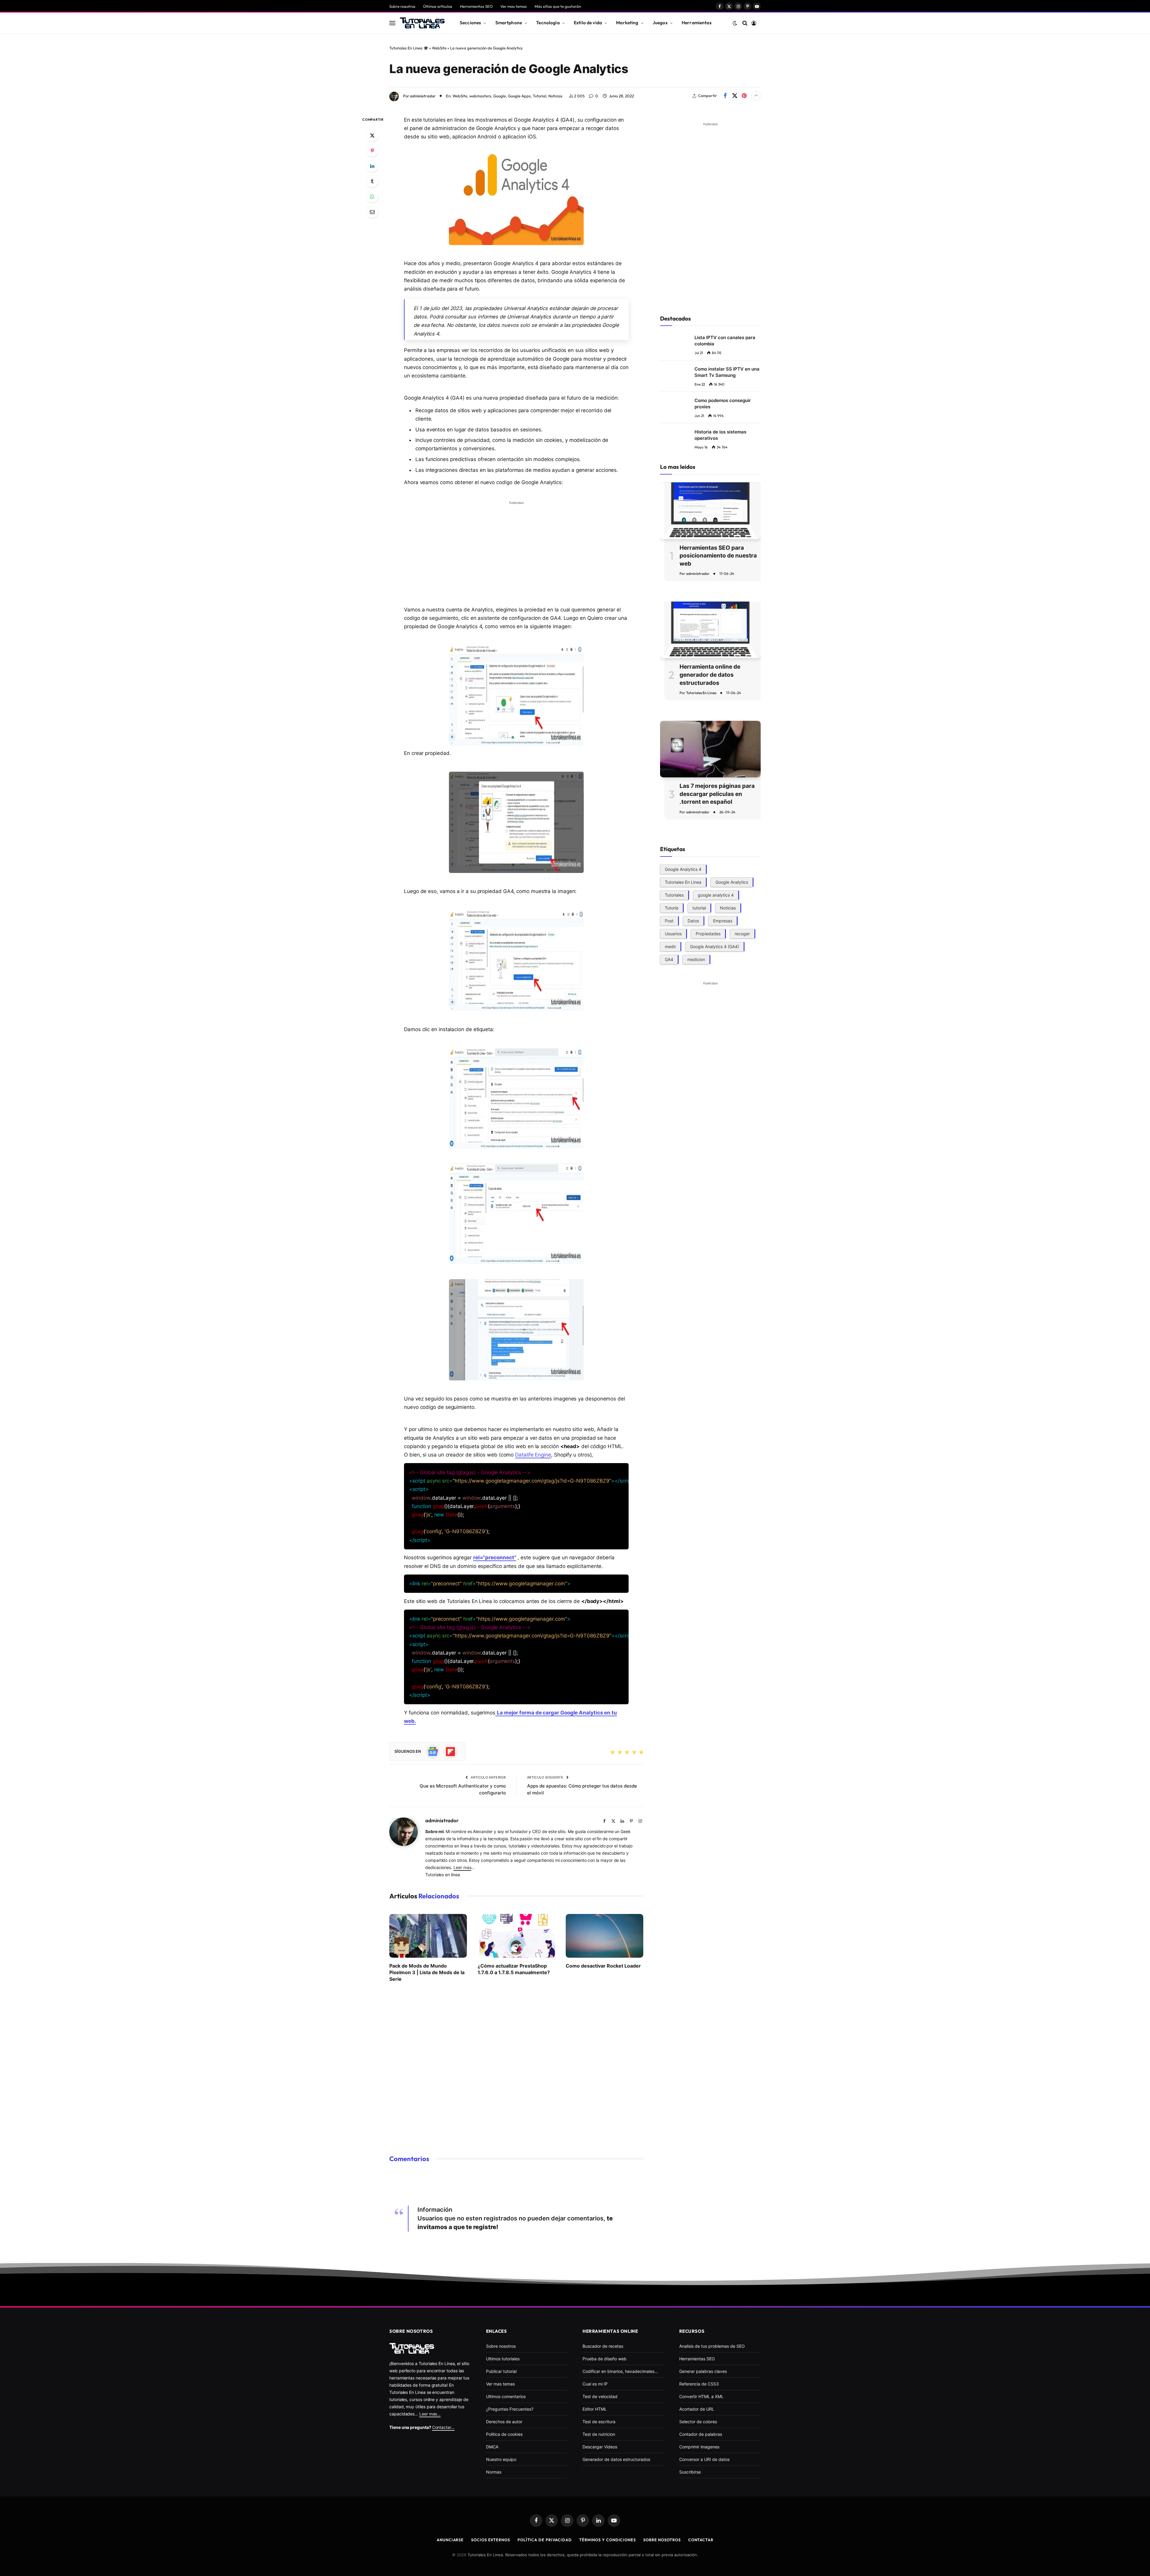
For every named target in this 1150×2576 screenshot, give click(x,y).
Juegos (660, 23)
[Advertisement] (516, 549)
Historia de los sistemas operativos (720, 435)
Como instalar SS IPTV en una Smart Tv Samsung (727, 372)
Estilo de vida (588, 23)
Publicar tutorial (501, 2371)
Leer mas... (430, 2414)
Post (669, 920)
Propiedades (708, 933)
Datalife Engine (533, 1455)
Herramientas (697, 23)
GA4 (669, 959)
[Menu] (392, 23)
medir (670, 946)
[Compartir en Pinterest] (744, 96)
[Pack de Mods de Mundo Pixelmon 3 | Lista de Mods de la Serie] (428, 1936)
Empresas (723, 920)
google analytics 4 (716, 895)
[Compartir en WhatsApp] (372, 197)
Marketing (627, 23)
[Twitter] (372, 135)
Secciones (470, 23)
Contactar (701, 2540)
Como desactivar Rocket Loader (603, 1966)
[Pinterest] (372, 151)
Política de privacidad (545, 2540)
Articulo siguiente (546, 1777)
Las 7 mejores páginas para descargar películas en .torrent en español (717, 794)
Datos (693, 920)
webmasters (480, 96)
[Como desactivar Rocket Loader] (604, 1936)
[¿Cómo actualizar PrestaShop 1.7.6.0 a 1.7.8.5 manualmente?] (516, 1936)
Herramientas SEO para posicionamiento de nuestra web (718, 555)
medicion (696, 959)
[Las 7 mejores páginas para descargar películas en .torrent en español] (710, 749)
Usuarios (673, 933)
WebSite (439, 48)
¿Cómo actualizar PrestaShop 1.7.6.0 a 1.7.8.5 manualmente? (514, 1969)
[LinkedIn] (372, 166)
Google (500, 96)
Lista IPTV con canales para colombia (725, 341)
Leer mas (462, 1867)
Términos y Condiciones (607, 2540)
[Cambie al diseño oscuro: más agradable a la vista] (735, 23)
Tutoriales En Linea (701, 693)
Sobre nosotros (402, 6)
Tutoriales (674, 895)
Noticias (555, 96)
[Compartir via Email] (372, 212)
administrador (423, 96)
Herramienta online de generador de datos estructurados (710, 675)
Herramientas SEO (476, 6)
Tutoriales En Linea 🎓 (409, 48)
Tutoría (672, 908)
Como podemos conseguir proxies (723, 404)
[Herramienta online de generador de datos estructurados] (710, 630)
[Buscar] (745, 23)
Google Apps (519, 96)
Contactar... (443, 2427)
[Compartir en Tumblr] (372, 181)
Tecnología (548, 23)
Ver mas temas (514, 6)
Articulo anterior (488, 1777)
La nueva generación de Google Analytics (509, 69)
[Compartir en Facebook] (725, 96)
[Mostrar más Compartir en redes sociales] (756, 96)
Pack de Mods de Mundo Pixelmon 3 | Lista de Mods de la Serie (427, 1973)
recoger (742, 933)
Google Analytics (732, 882)
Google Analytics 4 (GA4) (715, 946)
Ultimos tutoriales (503, 2359)
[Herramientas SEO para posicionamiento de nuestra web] (710, 511)
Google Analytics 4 (683, 869)
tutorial (699, 908)
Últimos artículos (438, 6)
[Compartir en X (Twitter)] (735, 96)
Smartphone (509, 23)
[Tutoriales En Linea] (422, 23)
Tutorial (540, 96)
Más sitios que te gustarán (558, 6)
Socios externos (491, 2540)
